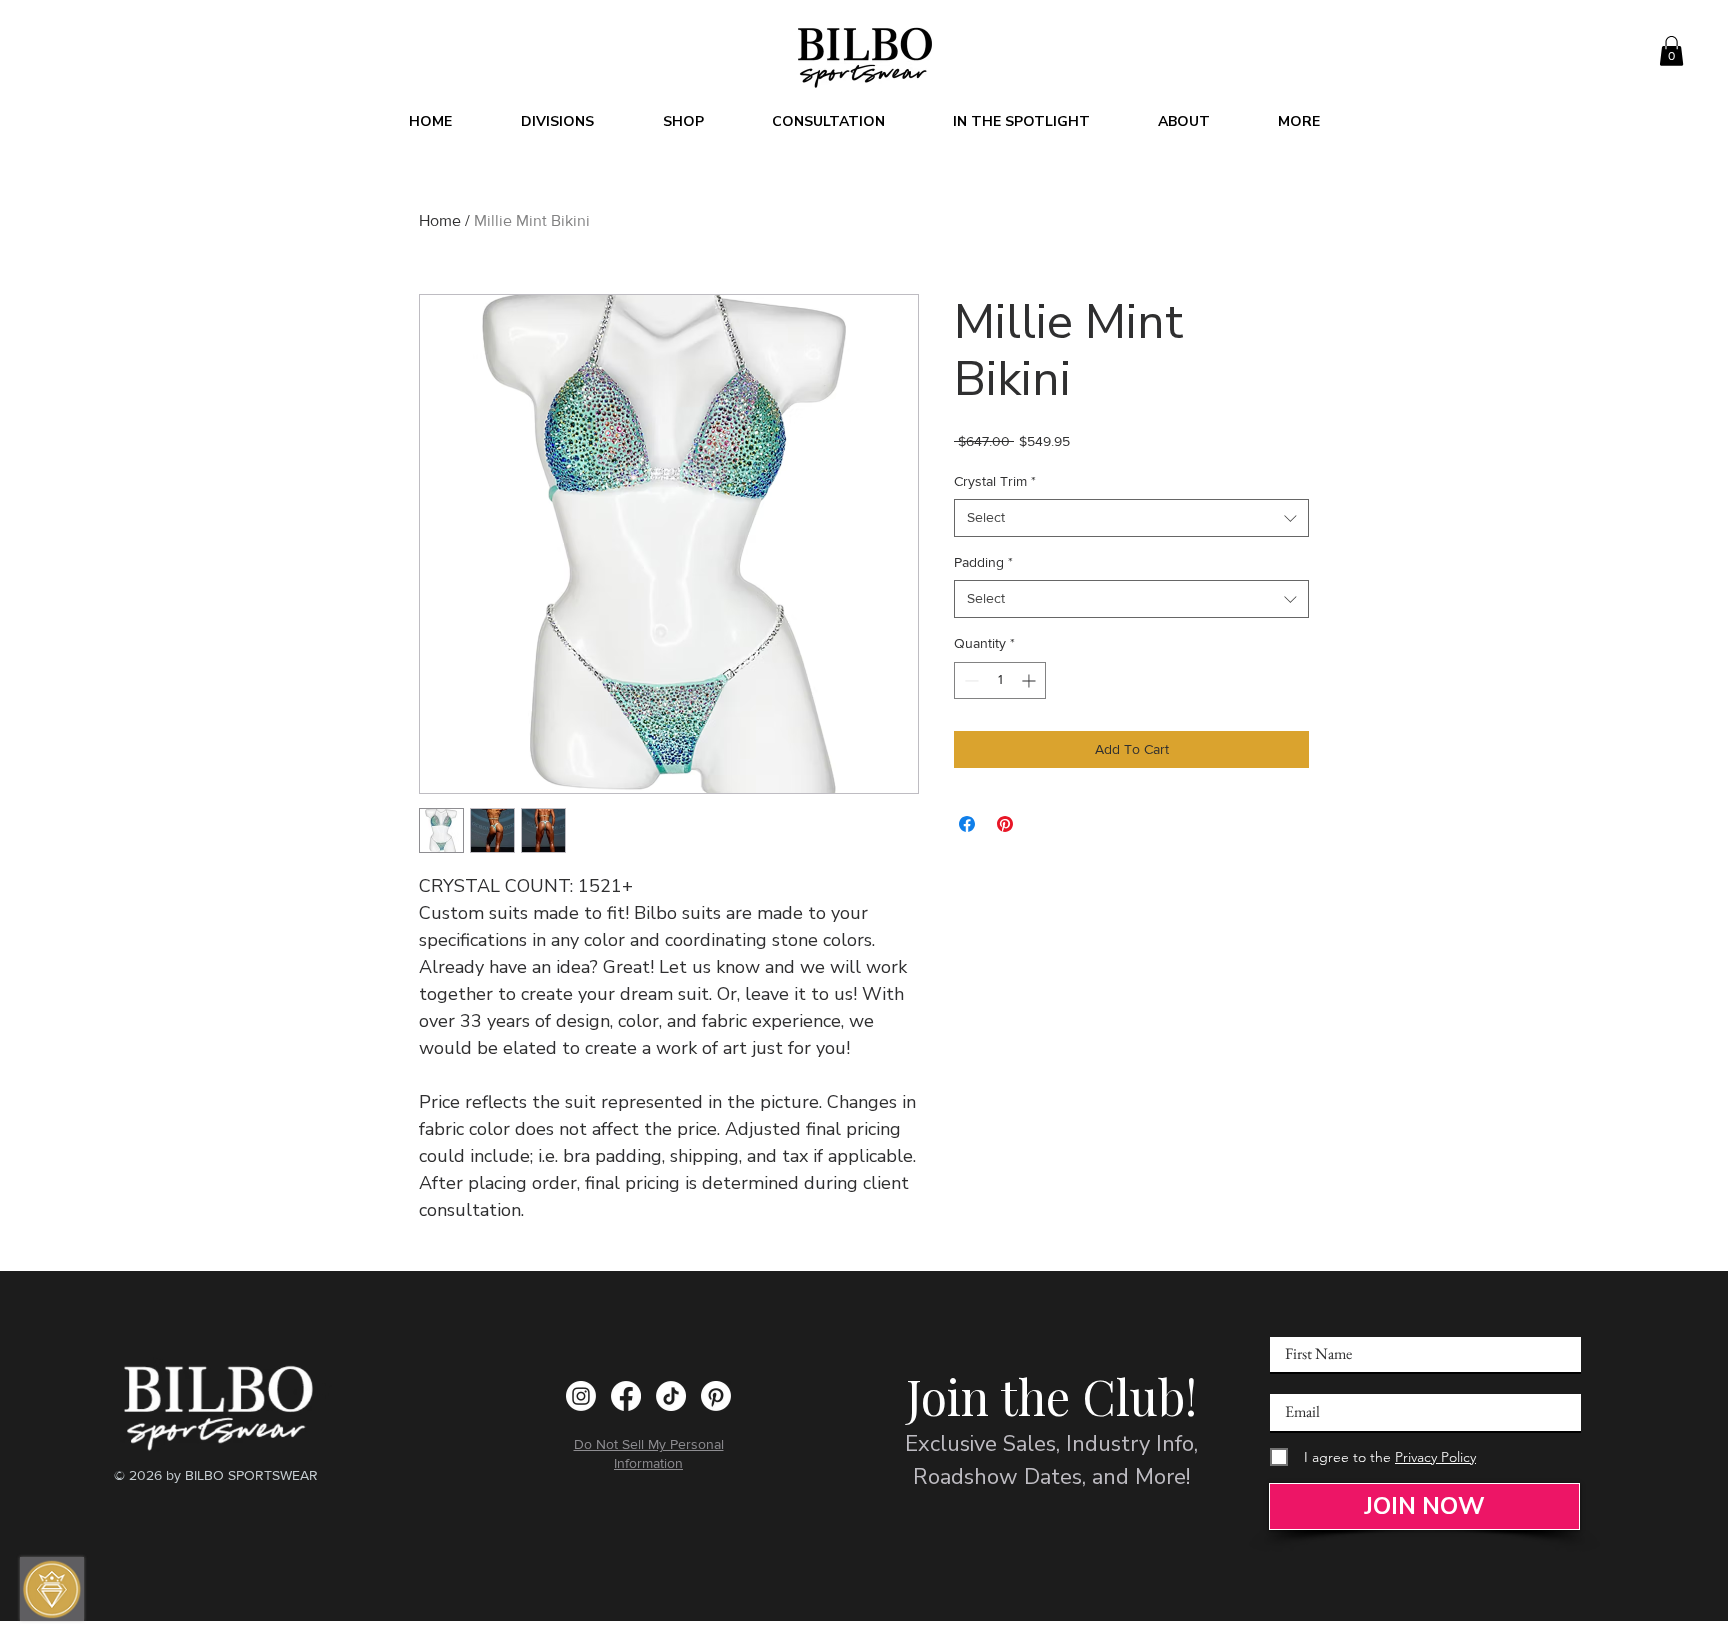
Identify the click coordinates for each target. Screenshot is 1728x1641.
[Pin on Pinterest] (1005, 824)
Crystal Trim (995, 481)
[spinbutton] (1000, 680)
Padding (983, 562)
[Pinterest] (716, 1396)
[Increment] (1030, 680)
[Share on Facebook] (967, 824)
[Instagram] (581, 1396)
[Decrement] (969, 680)
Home (440, 220)
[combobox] (1131, 518)
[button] (1671, 51)
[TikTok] (671, 1396)
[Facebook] (626, 1396)
